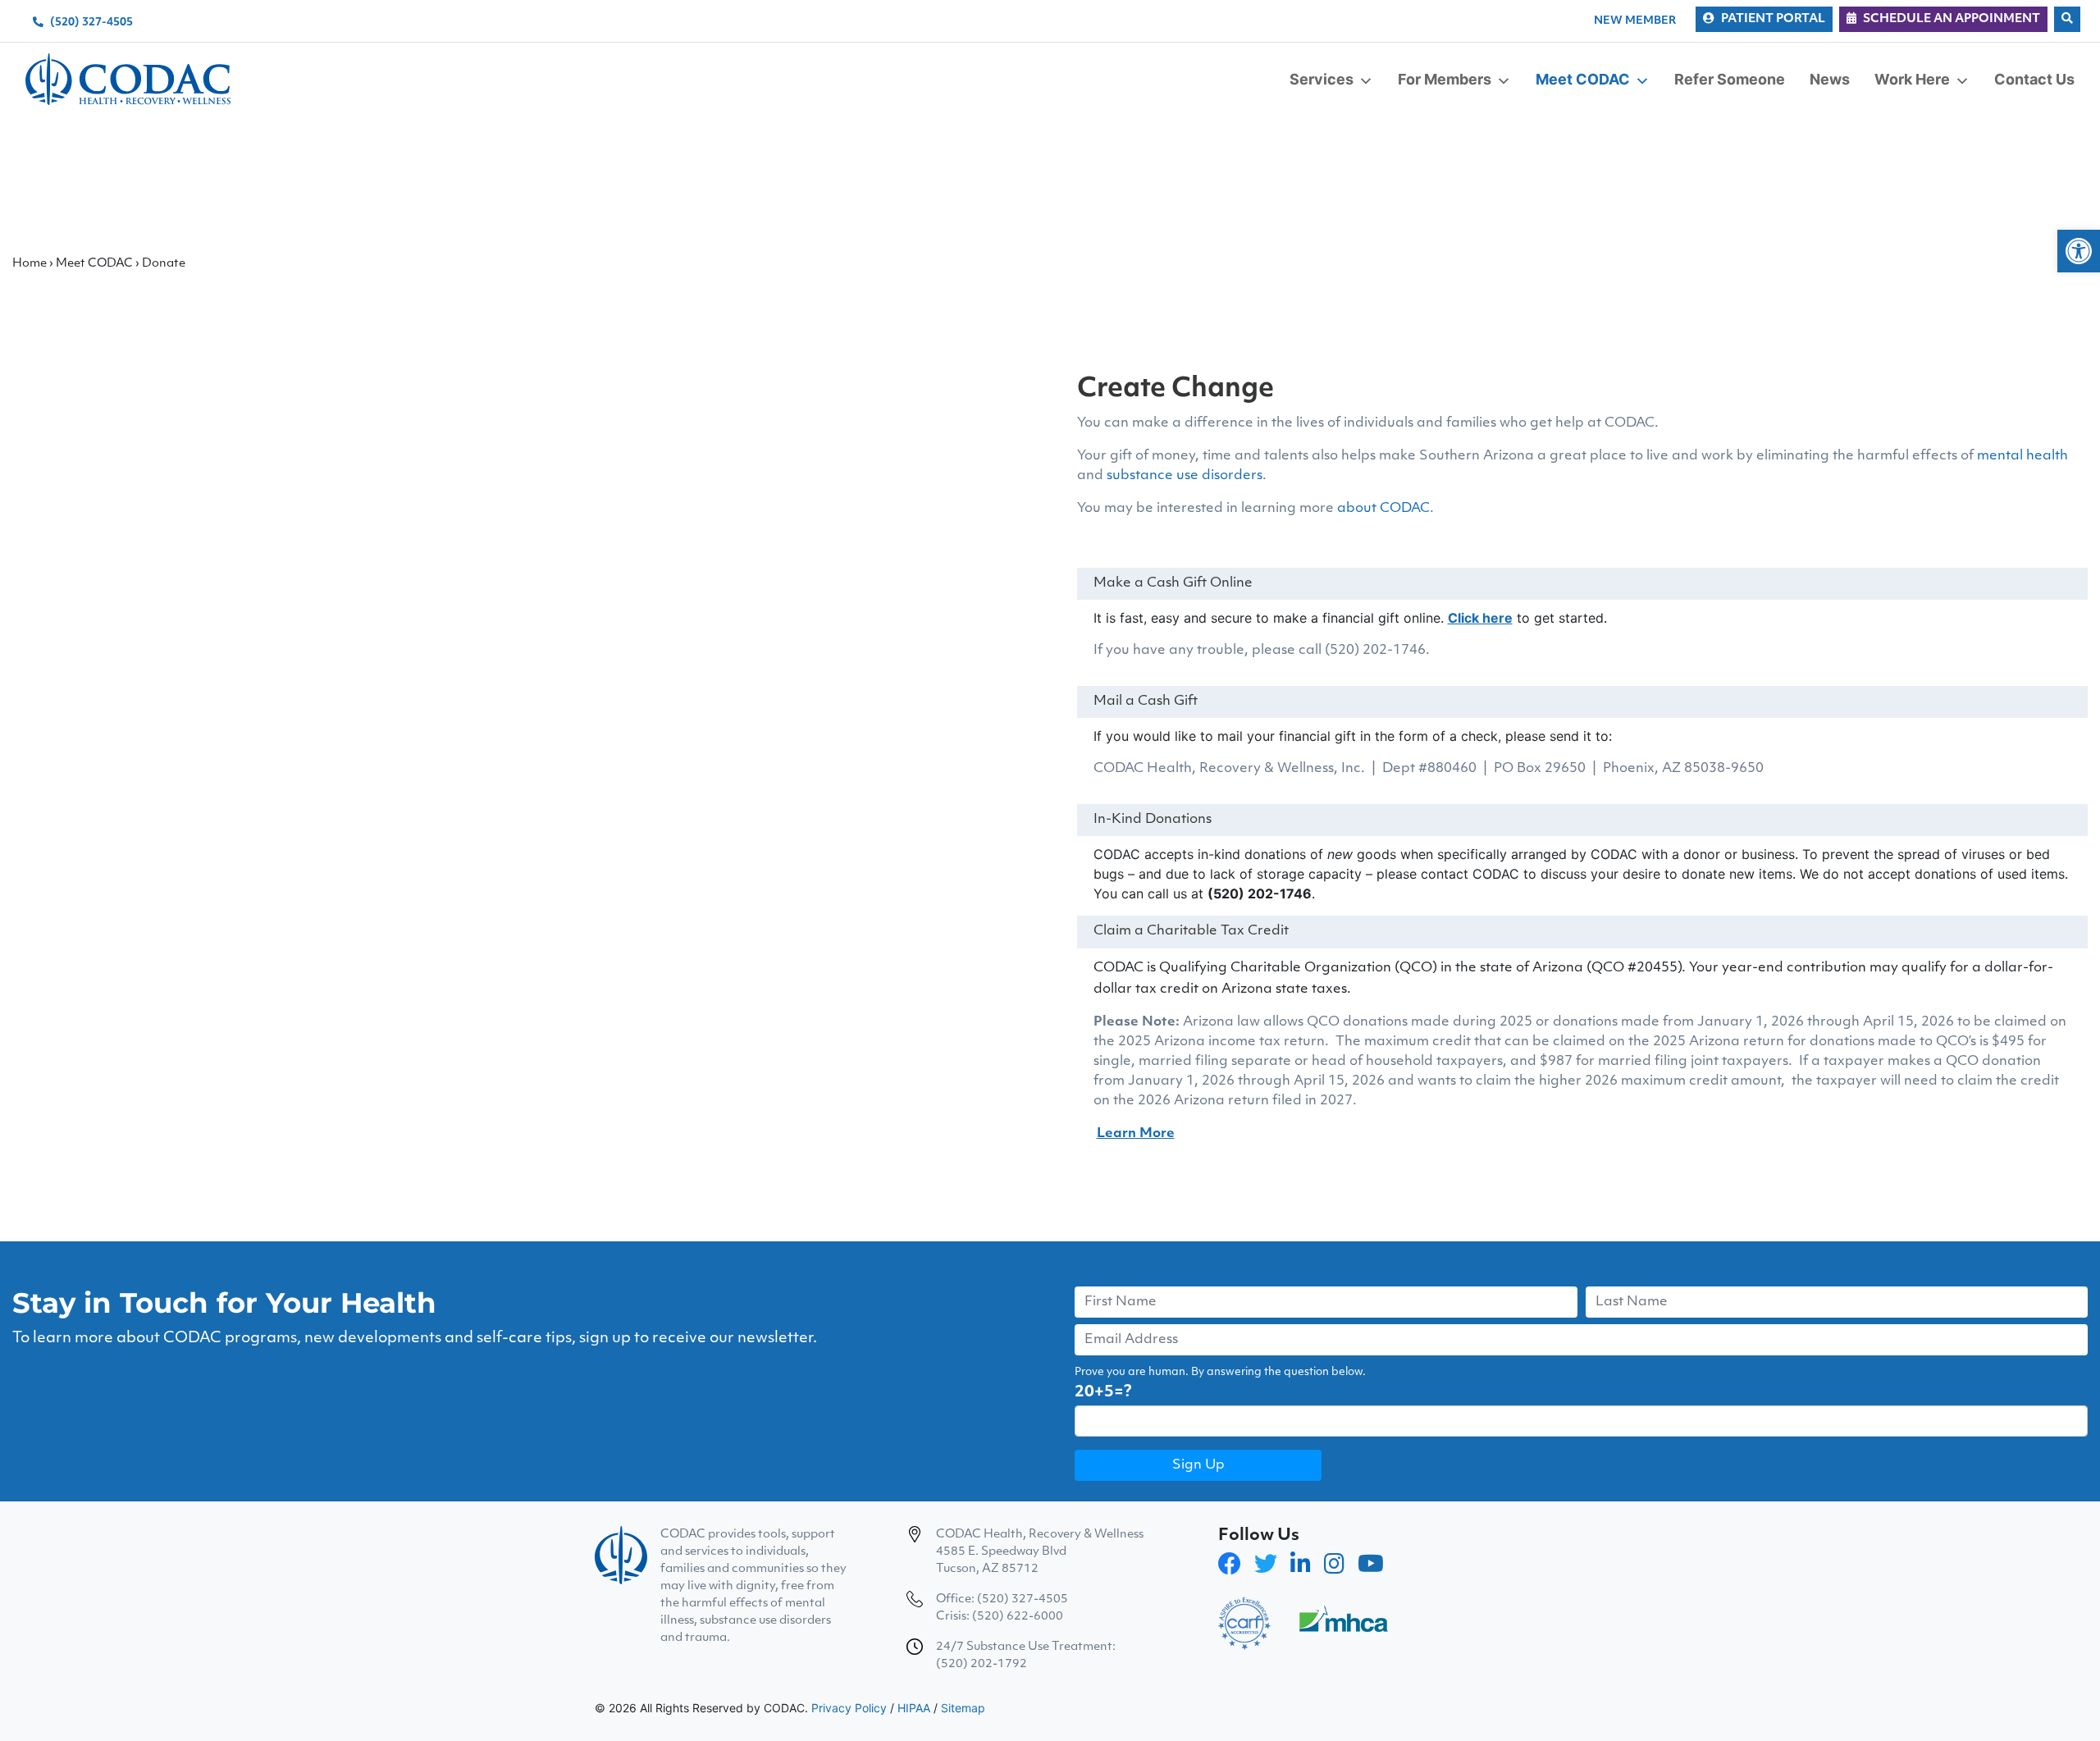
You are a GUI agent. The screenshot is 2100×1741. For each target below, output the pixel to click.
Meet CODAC (94, 264)
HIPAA (914, 1708)
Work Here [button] (1912, 79)
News (1830, 79)
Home (30, 264)
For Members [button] (1445, 79)
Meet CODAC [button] (1583, 79)
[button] (2079, 251)
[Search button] (2067, 19)
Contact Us (2034, 79)
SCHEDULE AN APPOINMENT (1952, 19)
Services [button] (1322, 79)
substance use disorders (1185, 476)
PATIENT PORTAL (1773, 19)
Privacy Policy (849, 1708)
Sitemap (963, 1708)
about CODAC (1383, 509)
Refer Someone (1730, 79)
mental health (2022, 456)
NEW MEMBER (1635, 21)
